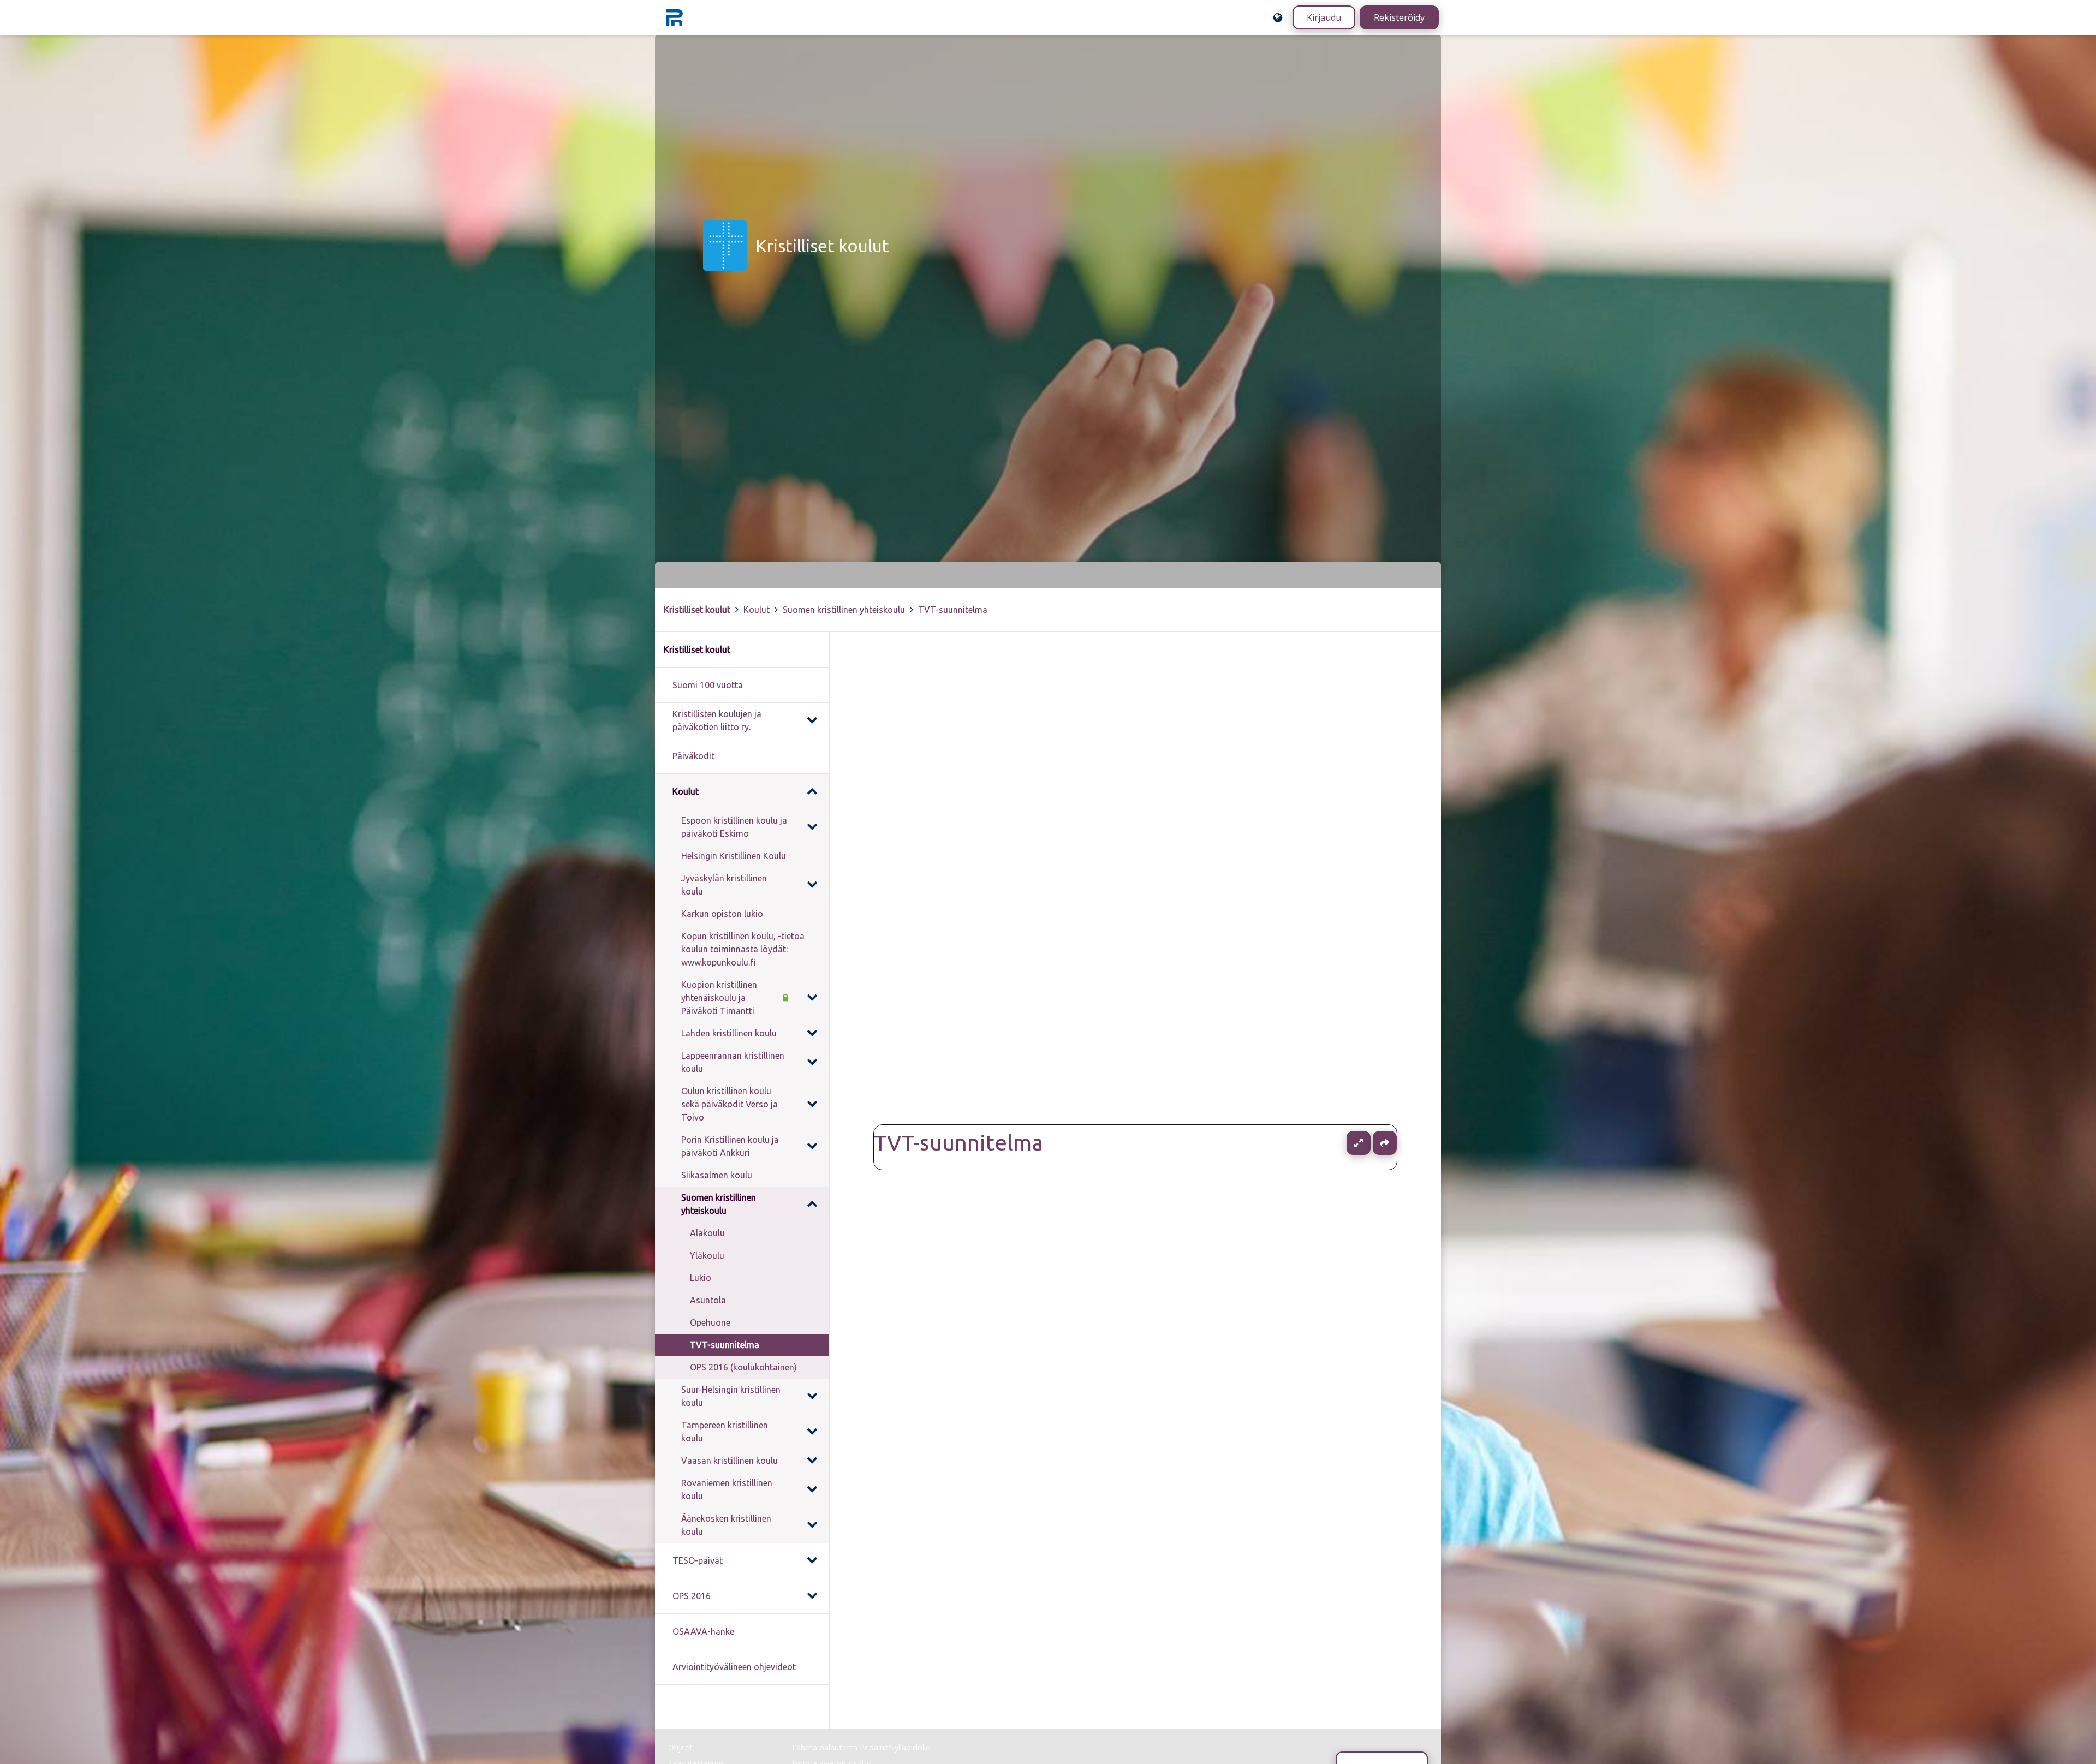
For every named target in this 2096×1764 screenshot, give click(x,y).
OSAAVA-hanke (703, 1631)
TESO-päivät (698, 1560)
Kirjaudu (1324, 17)
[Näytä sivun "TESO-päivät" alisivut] (811, 1560)
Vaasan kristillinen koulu (730, 1461)
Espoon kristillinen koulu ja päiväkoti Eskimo (734, 827)
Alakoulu (707, 1233)
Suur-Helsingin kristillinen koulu (731, 1396)
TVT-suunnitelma (953, 610)
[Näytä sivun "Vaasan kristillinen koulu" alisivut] (812, 1461)
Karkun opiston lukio (722, 914)
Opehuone (710, 1322)
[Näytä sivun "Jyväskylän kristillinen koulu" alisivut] (812, 885)
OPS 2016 (692, 1596)
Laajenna (1369, 1143)
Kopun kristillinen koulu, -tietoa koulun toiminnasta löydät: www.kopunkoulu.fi (743, 949)
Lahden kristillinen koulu (729, 1033)
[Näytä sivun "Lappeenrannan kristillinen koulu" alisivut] (812, 1062)
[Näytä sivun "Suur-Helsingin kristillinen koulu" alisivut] (812, 1396)
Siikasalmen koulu (717, 1175)
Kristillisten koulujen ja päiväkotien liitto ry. (717, 720)
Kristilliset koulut (697, 610)
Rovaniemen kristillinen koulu (727, 1489)
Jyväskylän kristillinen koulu (724, 885)
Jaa (1385, 1143)
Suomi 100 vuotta (708, 685)
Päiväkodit (693, 756)
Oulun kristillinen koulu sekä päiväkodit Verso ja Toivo (730, 1104)
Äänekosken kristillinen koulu (726, 1525)
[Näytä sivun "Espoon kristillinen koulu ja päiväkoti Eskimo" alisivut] (812, 827)
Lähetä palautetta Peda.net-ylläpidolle (861, 1747)
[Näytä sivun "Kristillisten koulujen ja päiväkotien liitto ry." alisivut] (811, 720)
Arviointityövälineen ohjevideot (734, 1667)
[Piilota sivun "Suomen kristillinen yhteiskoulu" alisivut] (812, 1204)
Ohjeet (680, 1747)
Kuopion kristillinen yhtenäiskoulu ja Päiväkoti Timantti (719, 998)
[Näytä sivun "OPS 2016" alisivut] (811, 1596)
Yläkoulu (707, 1255)
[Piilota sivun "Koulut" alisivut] (811, 791)
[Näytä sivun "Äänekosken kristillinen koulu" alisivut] (812, 1525)
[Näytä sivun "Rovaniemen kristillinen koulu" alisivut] (812, 1489)
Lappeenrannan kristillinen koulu (733, 1062)
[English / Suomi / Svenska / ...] (1278, 17)
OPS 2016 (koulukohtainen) (743, 1367)
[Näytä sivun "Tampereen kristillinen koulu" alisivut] (812, 1432)
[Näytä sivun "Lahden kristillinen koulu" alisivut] (812, 1033)
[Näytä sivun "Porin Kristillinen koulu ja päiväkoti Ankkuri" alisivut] (812, 1146)
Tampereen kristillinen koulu (725, 1432)
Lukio (701, 1278)
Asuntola (708, 1300)
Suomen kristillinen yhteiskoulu (844, 610)
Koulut (757, 610)
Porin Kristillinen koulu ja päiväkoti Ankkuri (730, 1146)
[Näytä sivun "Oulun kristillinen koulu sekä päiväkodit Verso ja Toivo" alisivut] (812, 1104)
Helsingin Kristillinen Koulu (734, 856)
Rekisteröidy (1399, 17)
